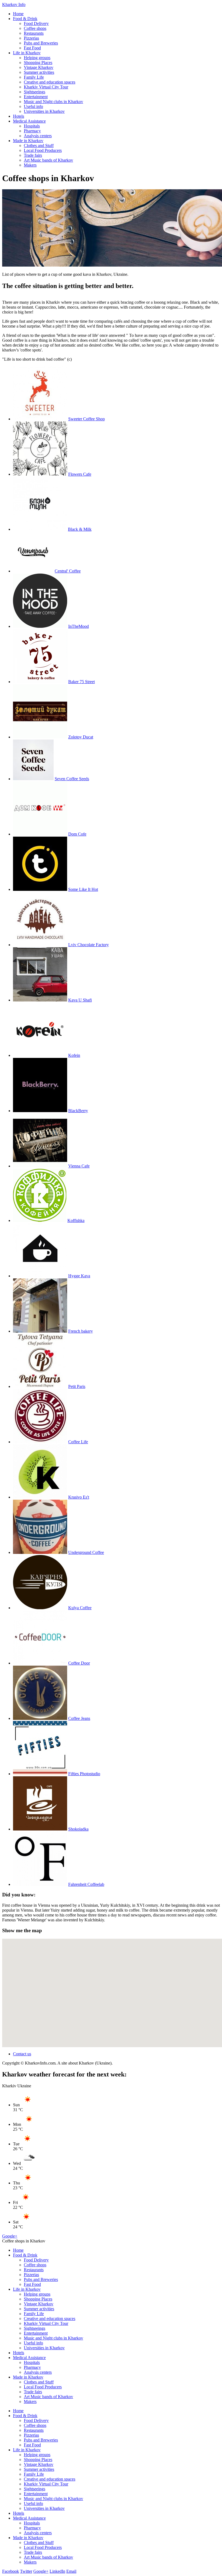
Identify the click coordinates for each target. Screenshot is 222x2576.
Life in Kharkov (27, 53)
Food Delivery (36, 23)
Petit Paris (77, 1386)
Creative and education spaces (50, 82)
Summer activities (39, 72)
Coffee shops (35, 28)
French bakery (81, 1331)
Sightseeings (35, 92)
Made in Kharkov (28, 141)
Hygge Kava (79, 1276)
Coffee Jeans (79, 1718)
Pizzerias (31, 38)
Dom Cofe (77, 834)
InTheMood (79, 626)
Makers (30, 165)
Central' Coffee (68, 571)
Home (18, 14)
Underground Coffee (86, 1552)
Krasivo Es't (79, 1497)
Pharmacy (32, 131)
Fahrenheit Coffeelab (86, 1884)
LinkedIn (57, 2571)
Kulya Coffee (80, 1608)
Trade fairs (33, 155)
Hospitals (32, 126)
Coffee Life (78, 1442)
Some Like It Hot (83, 889)
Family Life (34, 77)
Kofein (74, 1055)
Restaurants (34, 33)
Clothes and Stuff (39, 145)
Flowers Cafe (80, 474)
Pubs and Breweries (41, 43)
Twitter (26, 2571)
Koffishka (76, 1220)
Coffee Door (79, 1663)
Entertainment (36, 97)
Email (71, 2571)
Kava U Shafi (80, 1000)
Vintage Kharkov (39, 67)
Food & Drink (25, 19)
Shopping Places (38, 63)
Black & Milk (80, 529)
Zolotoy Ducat (81, 737)
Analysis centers (38, 136)
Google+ (10, 2236)
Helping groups (37, 58)
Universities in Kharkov (44, 111)
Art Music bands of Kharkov (48, 160)
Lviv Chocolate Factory (89, 945)
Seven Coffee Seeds (72, 779)
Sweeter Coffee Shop (86, 419)
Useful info (33, 106)
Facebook (11, 2571)
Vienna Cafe (79, 1166)
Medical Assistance (29, 121)
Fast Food (32, 48)
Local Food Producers (43, 150)
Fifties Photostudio (84, 1774)
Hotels (19, 116)
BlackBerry (78, 1111)
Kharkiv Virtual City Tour (46, 87)
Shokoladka (78, 1829)
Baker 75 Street (81, 682)
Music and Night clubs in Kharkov (53, 102)
